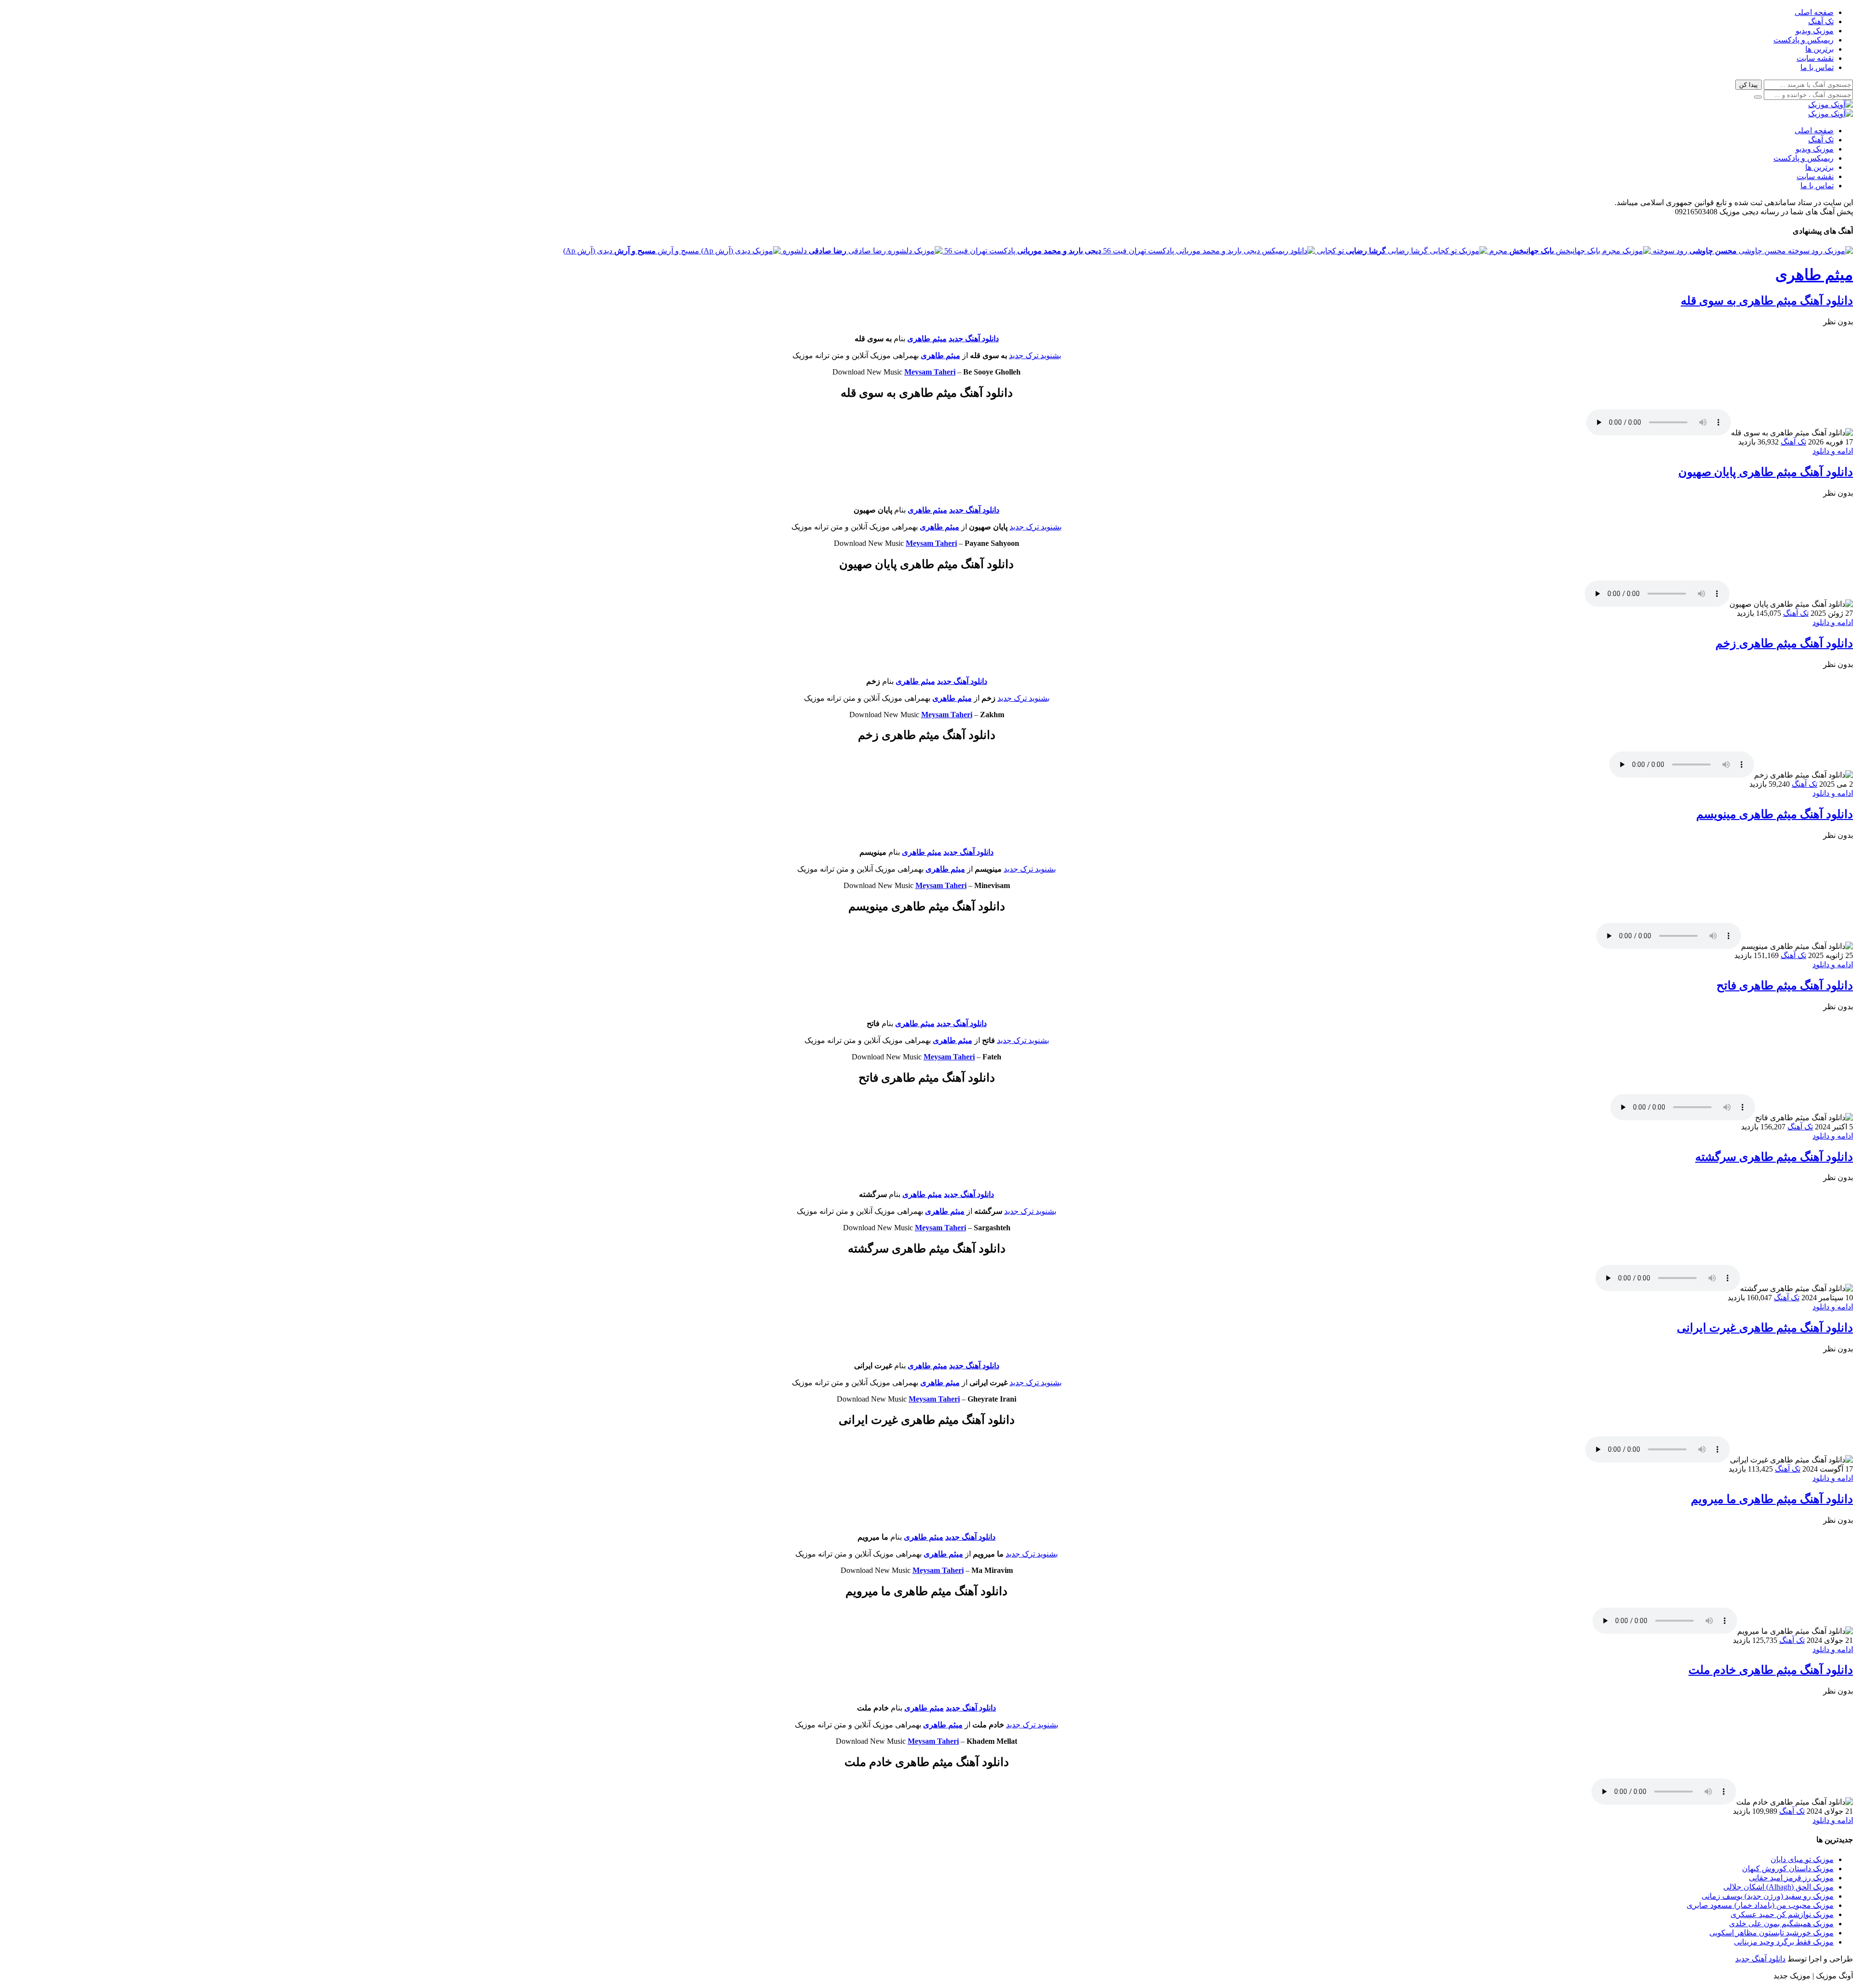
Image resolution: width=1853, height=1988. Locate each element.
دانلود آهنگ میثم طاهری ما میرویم (1772, 1499)
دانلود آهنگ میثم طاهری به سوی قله (1767, 301)
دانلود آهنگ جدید (962, 681)
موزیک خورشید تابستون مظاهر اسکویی (1771, 1933)
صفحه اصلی (1814, 12)
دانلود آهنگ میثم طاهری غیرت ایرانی (1765, 1328)
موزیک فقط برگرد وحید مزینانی (1784, 1942)
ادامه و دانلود (1833, 451)
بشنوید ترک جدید (1035, 355)
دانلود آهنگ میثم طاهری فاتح (1785, 986)
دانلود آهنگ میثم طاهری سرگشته (1774, 1157)
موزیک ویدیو (1815, 31)
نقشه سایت (1815, 58)
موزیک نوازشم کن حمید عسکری (1782, 1914)
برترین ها (1819, 49)
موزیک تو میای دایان (1802, 1859)
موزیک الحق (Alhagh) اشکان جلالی (1778, 1887)
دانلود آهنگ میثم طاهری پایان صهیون (1766, 472)
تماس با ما (1817, 67)
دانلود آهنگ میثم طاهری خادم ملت (1771, 1670)
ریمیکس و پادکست (1804, 40)
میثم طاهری (1814, 275)
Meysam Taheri (930, 372)
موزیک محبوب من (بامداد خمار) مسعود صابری (1760, 1905)
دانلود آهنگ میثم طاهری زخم (1784, 643)
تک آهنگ (1821, 21)
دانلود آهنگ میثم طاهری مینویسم (1775, 814)
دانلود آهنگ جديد (974, 339)
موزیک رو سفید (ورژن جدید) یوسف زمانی (1768, 1896)
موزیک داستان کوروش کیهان (1788, 1869)
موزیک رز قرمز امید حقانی (1791, 1878)
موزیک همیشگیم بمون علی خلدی (1781, 1924)
